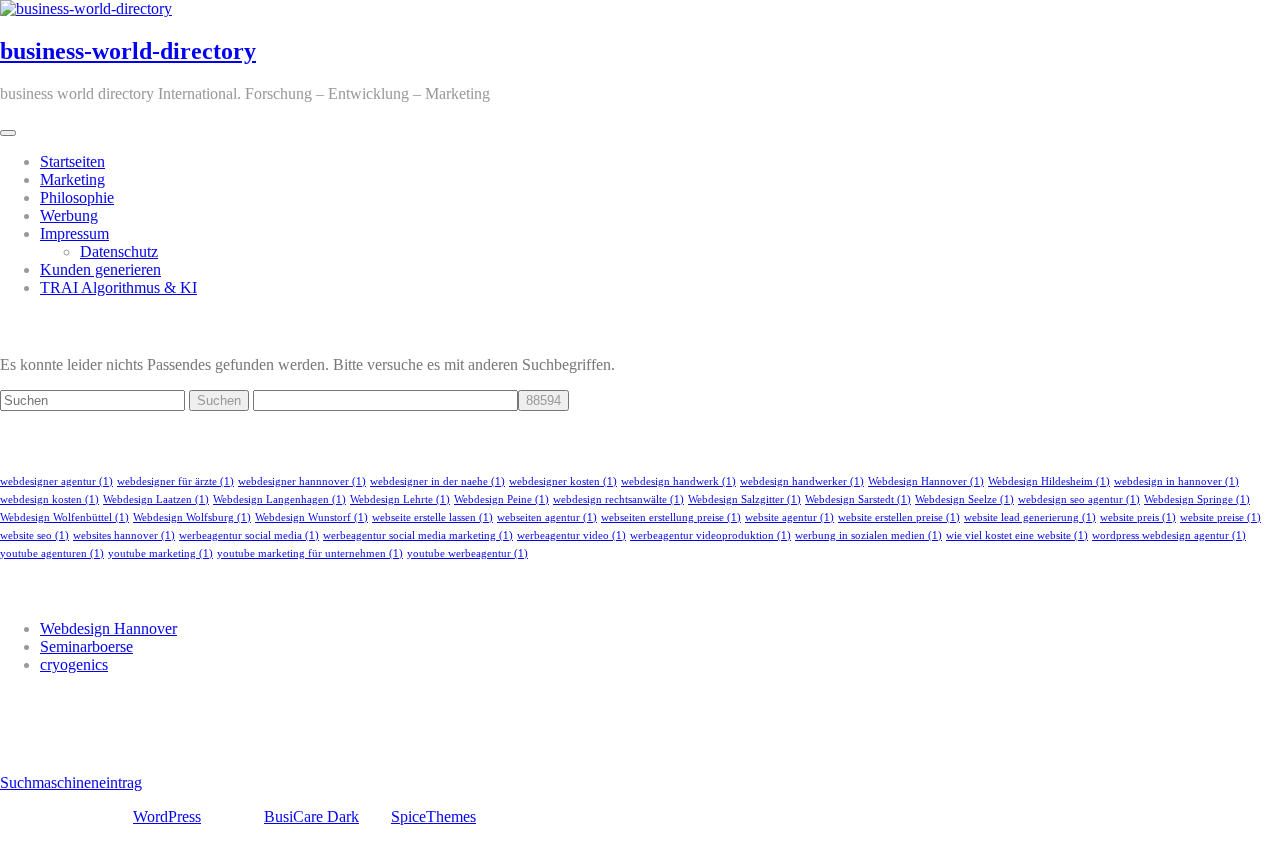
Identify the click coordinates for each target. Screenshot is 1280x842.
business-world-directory (128, 51)
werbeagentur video (571, 535)
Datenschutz (119, 251)
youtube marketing (160, 553)
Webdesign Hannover (926, 481)
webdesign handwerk (678, 481)
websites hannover (124, 535)
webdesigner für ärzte (175, 481)
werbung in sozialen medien (868, 535)
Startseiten (72, 161)
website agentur (789, 517)
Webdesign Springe (1197, 499)
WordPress (167, 816)
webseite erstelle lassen (432, 517)
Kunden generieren (100, 269)
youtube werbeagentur (467, 553)
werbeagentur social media (249, 535)
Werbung (69, 215)
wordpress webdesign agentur (1169, 535)
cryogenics (74, 664)
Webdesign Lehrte (400, 499)
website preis (1138, 517)
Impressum (74, 233)
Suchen (219, 400)
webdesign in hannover (1176, 481)
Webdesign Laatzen (156, 499)
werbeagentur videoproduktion (710, 535)
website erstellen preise (899, 517)
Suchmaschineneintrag (71, 782)
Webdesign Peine (501, 499)
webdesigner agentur (56, 481)
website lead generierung (1030, 517)
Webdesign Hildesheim (1049, 481)
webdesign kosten (49, 499)
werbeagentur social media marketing (418, 535)
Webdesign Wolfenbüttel (64, 517)
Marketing (72, 179)
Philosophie (77, 197)
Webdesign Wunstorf (311, 517)
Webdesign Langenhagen (279, 499)
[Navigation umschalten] (8, 133)
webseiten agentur (547, 517)
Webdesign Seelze (964, 499)
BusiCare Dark (311, 816)
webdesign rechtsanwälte (618, 499)
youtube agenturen (52, 553)
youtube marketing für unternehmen (310, 553)
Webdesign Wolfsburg (192, 517)
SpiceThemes (433, 816)
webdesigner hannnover (302, 481)
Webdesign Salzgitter (744, 499)
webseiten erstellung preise (671, 517)
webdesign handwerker (802, 481)
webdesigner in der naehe (437, 481)
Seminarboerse (86, 646)
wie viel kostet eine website (1017, 535)
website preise (1220, 517)
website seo (34, 535)
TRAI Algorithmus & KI (118, 287)
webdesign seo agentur (1079, 499)
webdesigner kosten (563, 481)
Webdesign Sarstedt (858, 499)
